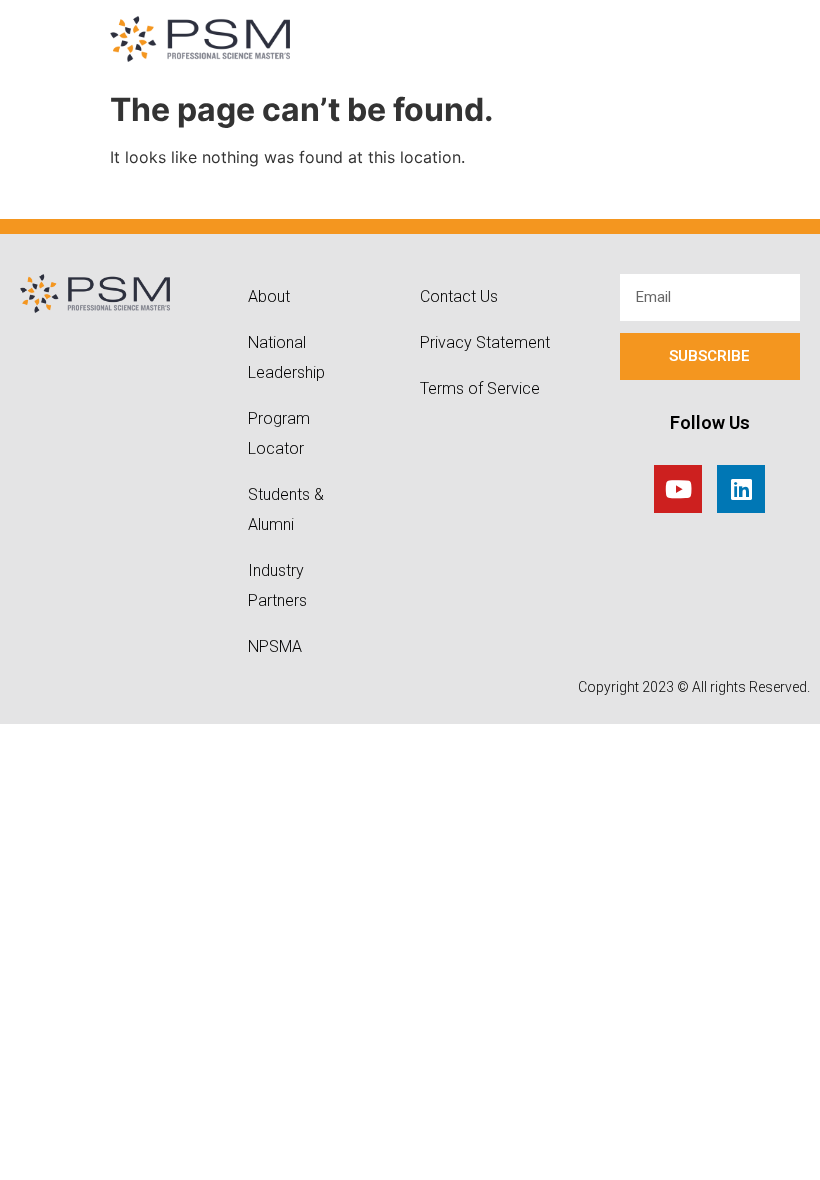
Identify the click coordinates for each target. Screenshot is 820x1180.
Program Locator (279, 433)
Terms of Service (480, 388)
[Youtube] (678, 489)
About (269, 296)
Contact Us (459, 296)
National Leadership (286, 357)
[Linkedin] (741, 489)
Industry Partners (277, 585)
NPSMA (275, 646)
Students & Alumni (286, 509)
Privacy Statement (485, 342)
